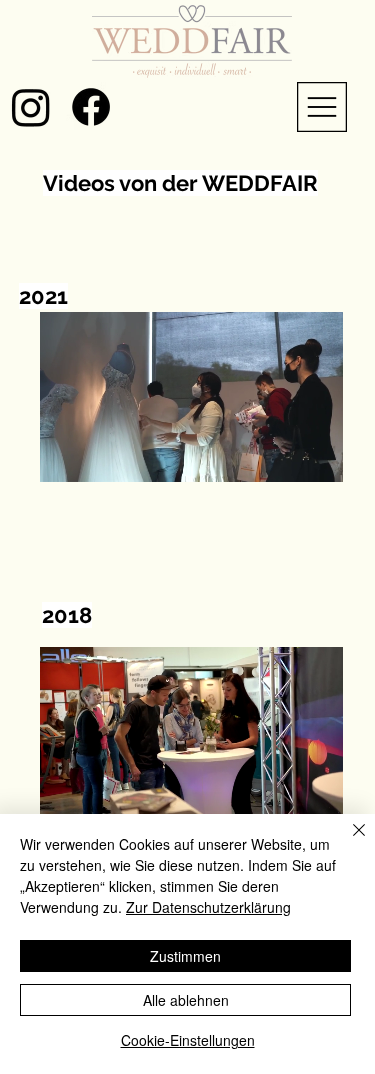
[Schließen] (347, 842)
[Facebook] (91, 107)
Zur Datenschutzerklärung (208, 907)
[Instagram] (31, 107)
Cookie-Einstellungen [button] (188, 1040)
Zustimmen (185, 956)
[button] (308, 458)
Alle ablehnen (186, 1000)
